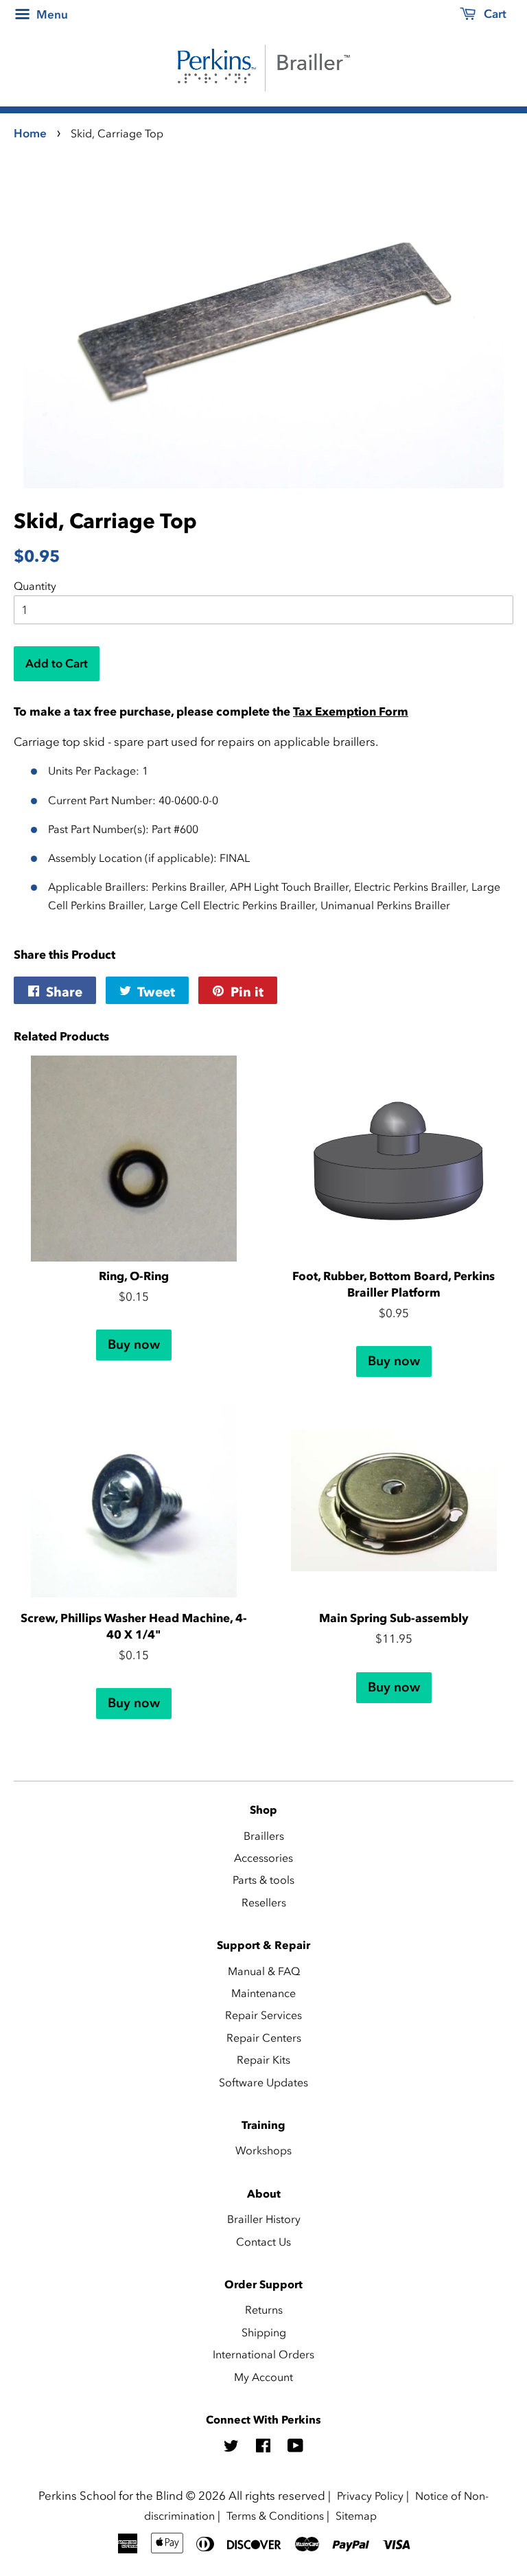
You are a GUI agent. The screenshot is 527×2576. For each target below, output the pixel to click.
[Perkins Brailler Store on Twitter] (231, 2448)
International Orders (263, 2354)
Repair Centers (264, 2038)
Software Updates (263, 2082)
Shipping (264, 2332)
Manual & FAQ (264, 1971)
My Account (263, 2377)
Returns (264, 2310)
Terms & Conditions (275, 2516)
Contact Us (263, 2242)
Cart (494, 14)
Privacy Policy (370, 2496)
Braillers (264, 1836)
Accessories (263, 1858)
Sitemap (356, 2516)
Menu (51, 14)
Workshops (263, 2150)
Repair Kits (263, 2060)
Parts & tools (263, 1880)
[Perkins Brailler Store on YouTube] (295, 2448)
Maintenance (263, 1993)
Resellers (264, 1902)
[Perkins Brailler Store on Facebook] (263, 2448)
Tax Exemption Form (351, 711)
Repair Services (263, 2015)
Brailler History (264, 2219)
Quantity (35, 586)
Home (30, 133)
